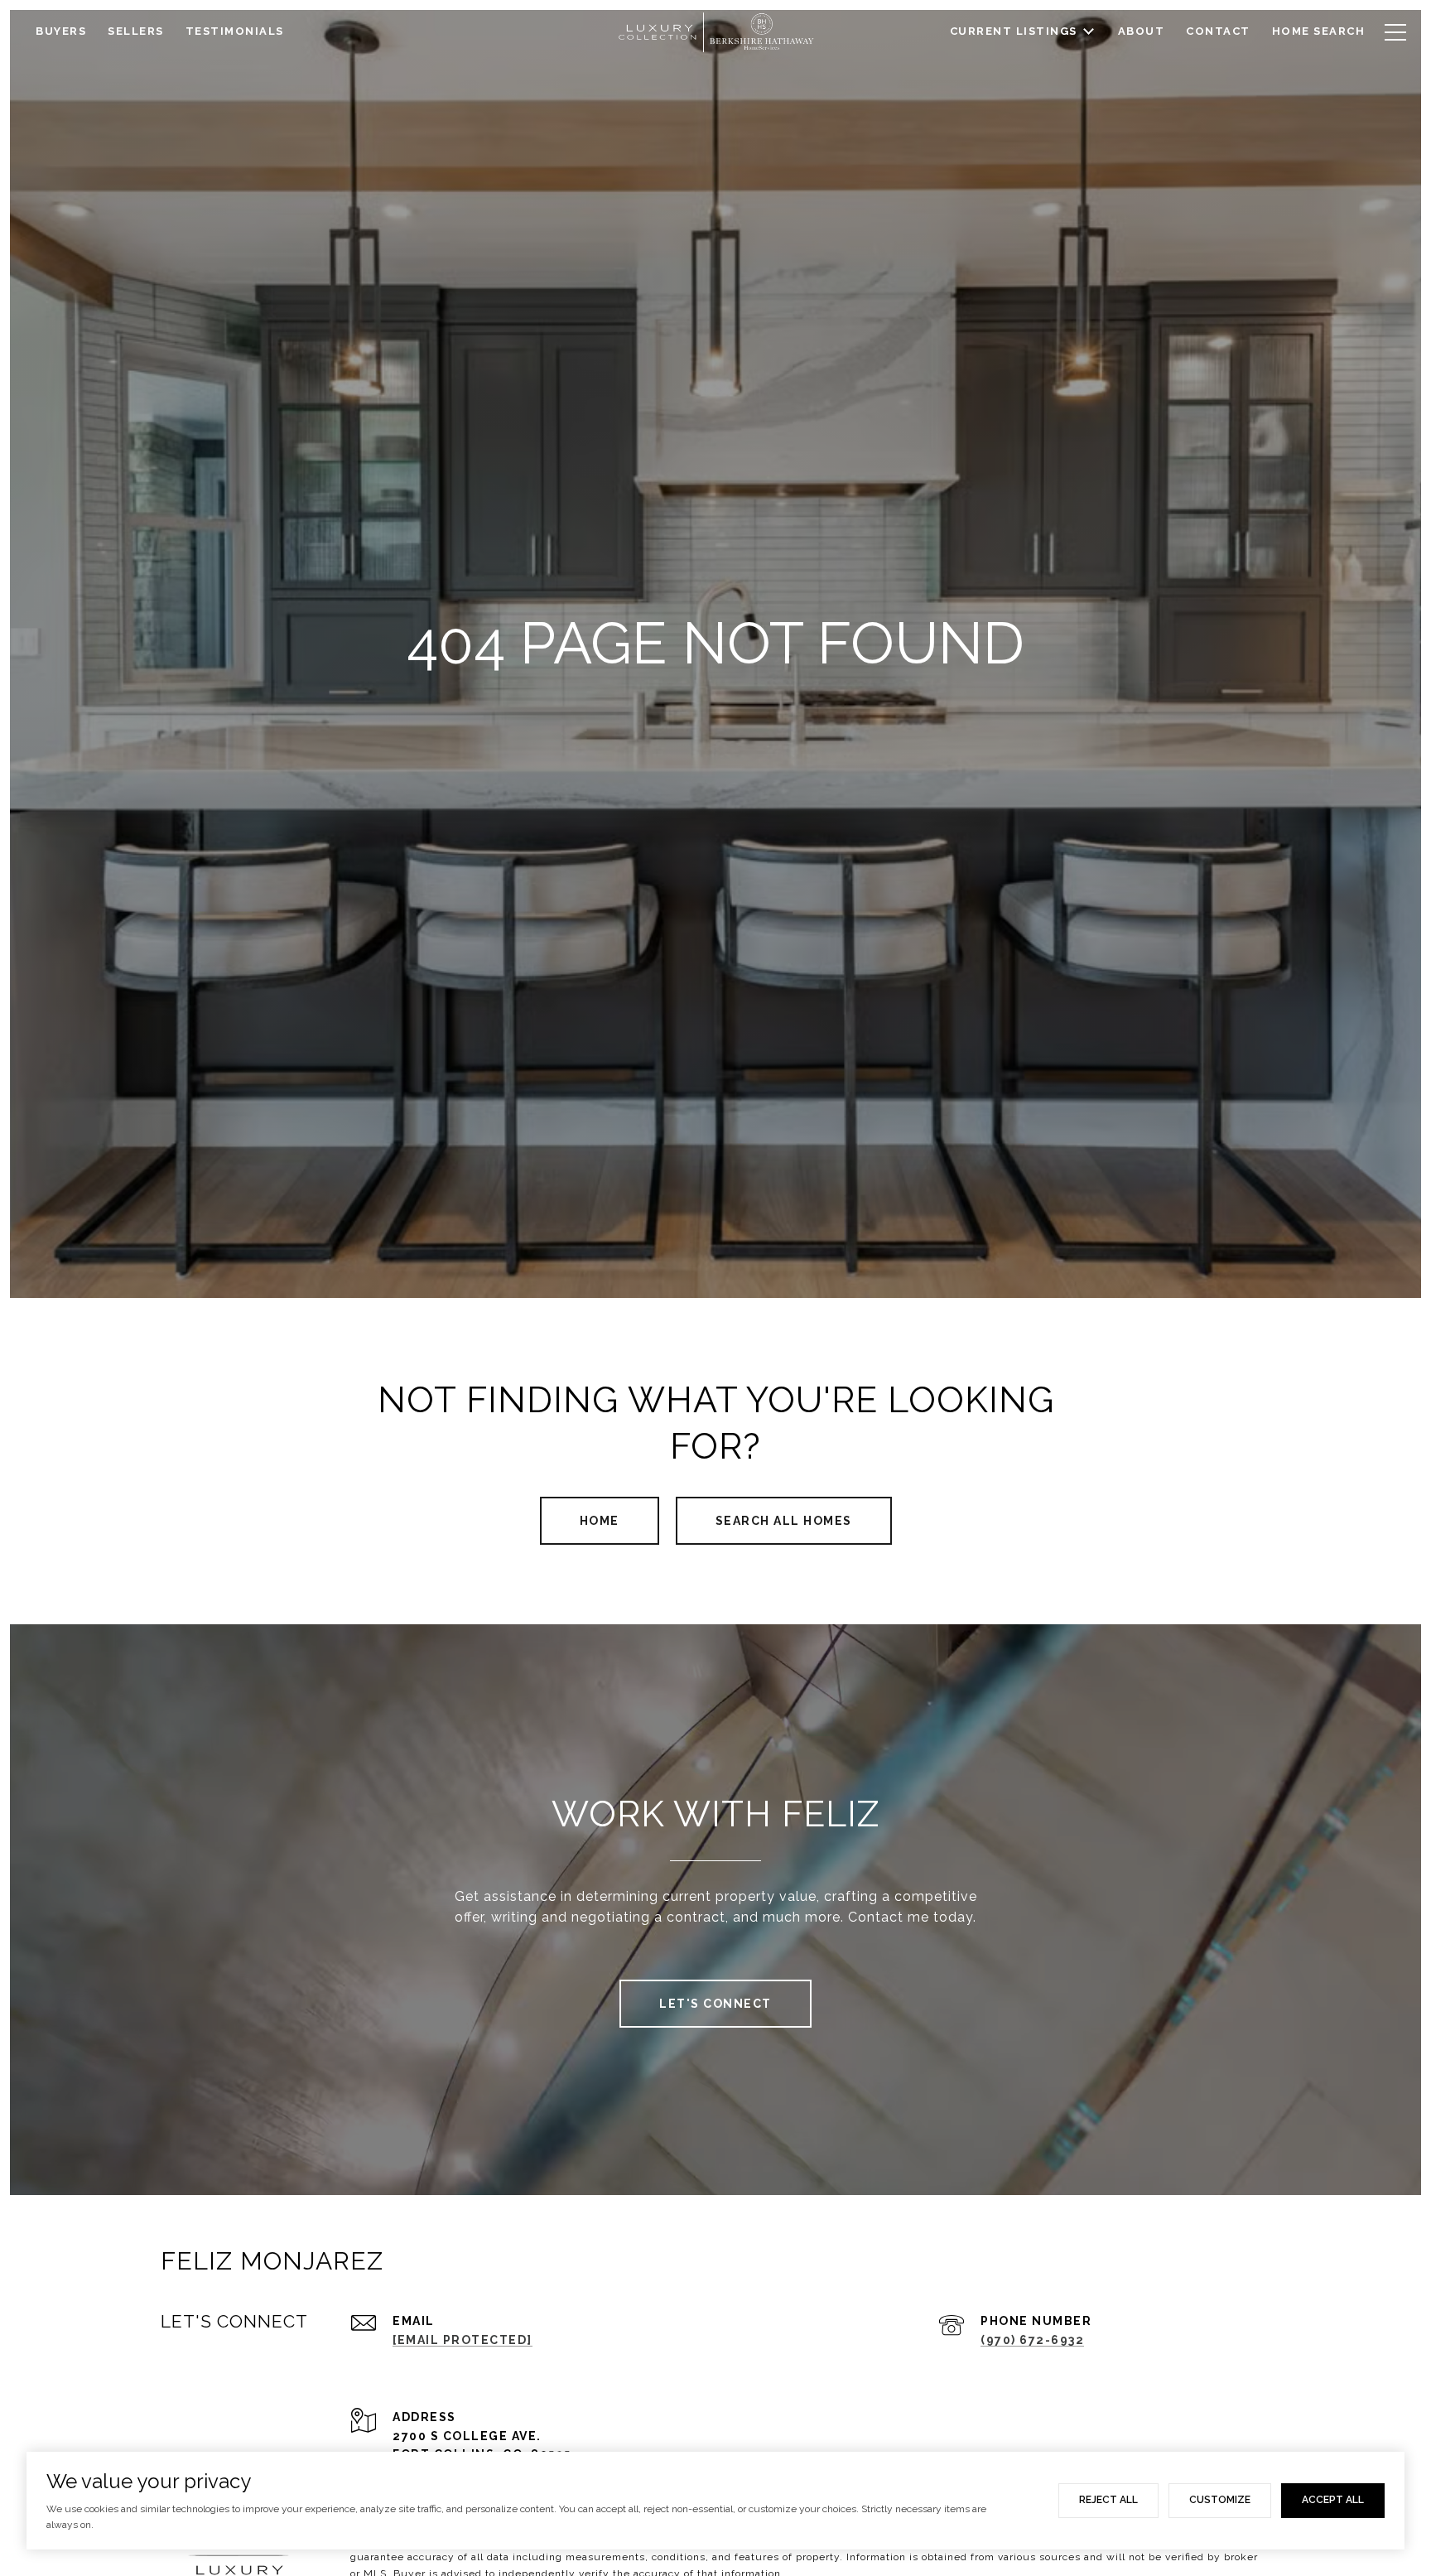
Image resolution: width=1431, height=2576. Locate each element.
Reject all (1108, 2500)
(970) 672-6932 (1032, 2340)
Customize (1220, 2500)
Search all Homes (784, 1521)
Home (600, 1521)
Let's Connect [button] (715, 2004)
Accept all (1333, 2500)
